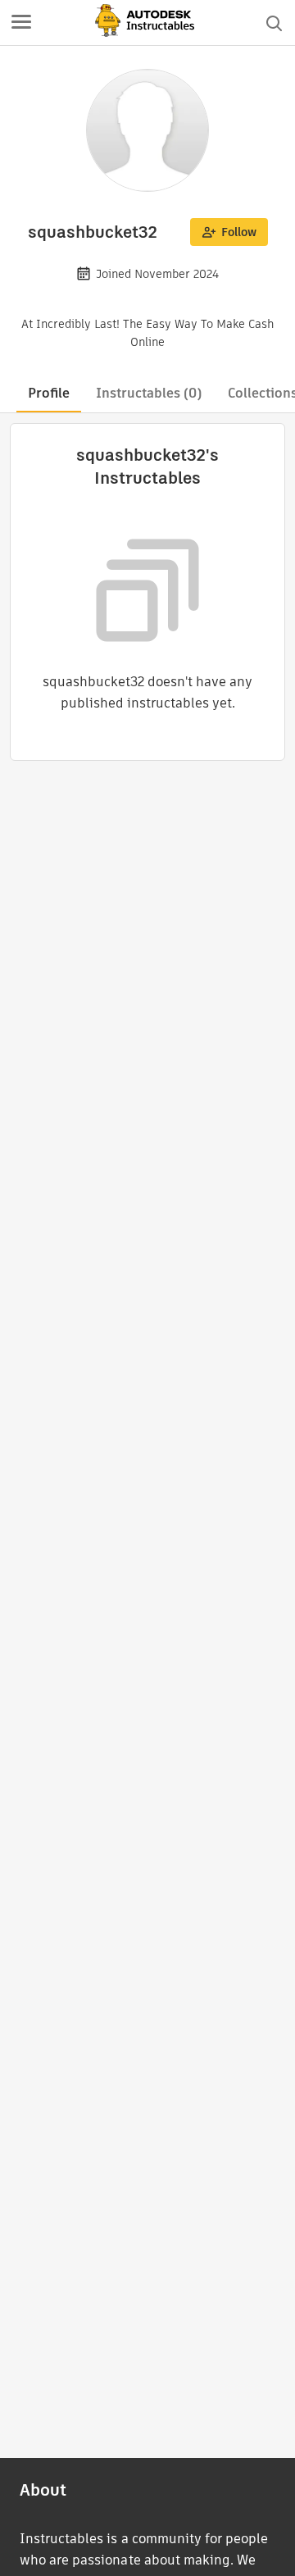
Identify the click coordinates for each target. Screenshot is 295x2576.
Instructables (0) (149, 393)
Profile (49, 393)
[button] (21, 23)
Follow (239, 232)
